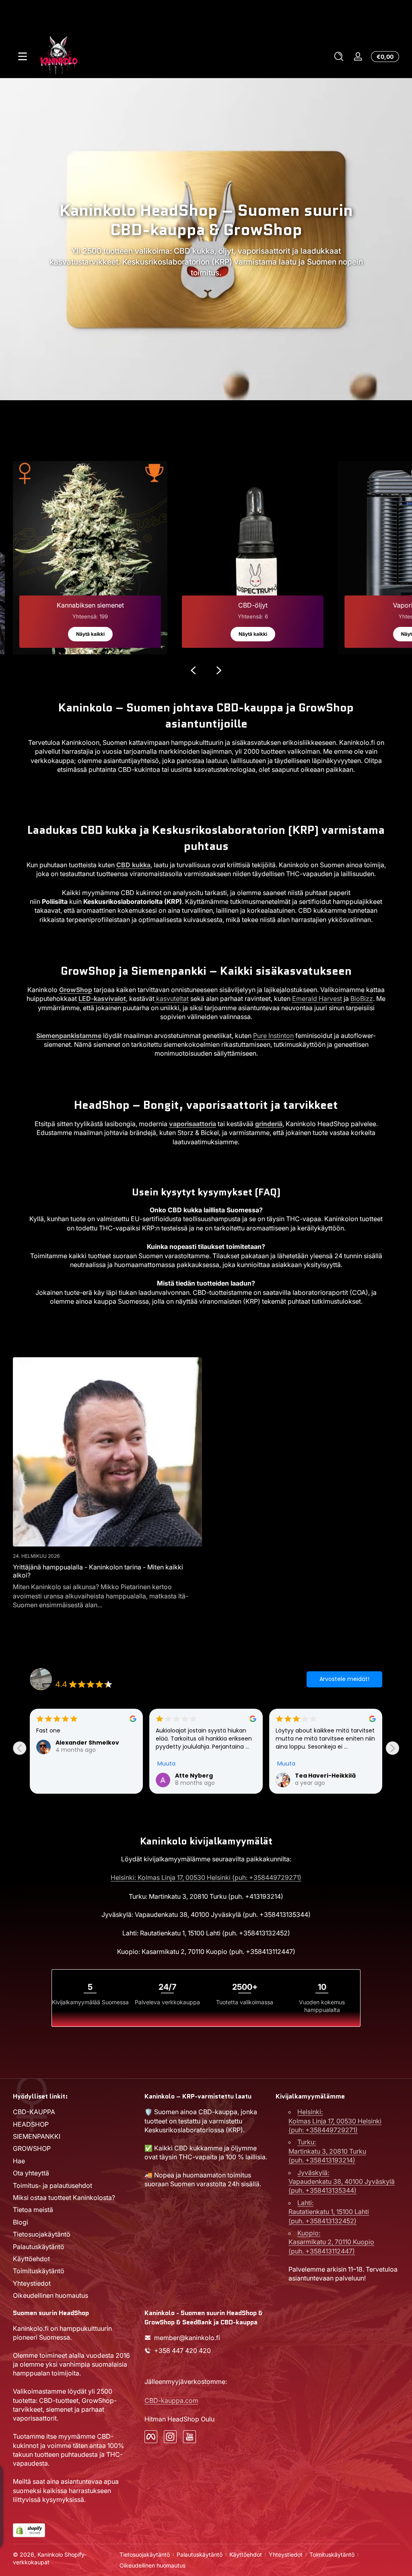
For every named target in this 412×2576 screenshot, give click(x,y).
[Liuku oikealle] (219, 670)
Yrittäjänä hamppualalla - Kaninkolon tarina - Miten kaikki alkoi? (98, 1571)
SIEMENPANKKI (37, 2136)
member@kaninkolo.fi (187, 2338)
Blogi (21, 2222)
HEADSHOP (31, 2124)
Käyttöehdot (31, 2259)
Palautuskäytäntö (39, 2247)
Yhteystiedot (32, 2283)
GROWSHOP (32, 2148)
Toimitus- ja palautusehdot (53, 2185)
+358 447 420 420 (182, 2351)
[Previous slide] (20, 1748)
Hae (19, 2161)
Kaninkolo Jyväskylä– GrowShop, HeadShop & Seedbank (133, 1674)
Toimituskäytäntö (39, 2271)
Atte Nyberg (74, 1776)
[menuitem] (75, 2112)
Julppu (306, 1776)
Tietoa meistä (33, 2210)
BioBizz (362, 999)
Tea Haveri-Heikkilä (205, 1776)
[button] (339, 56)
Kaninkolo (50, 2554)
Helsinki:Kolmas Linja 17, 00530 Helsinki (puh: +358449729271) (335, 2121)
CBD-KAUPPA (34, 2112)
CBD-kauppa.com (171, 2400)
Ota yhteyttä (31, 2173)
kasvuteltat (172, 999)
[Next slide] (392, 1748)
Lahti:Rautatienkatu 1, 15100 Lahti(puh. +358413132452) (329, 2212)
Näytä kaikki (90, 634)
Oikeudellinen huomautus (50, 2295)
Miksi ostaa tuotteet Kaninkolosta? (64, 2198)
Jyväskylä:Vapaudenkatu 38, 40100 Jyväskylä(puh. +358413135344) (342, 2182)
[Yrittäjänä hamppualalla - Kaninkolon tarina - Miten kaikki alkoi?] (107, 1452)
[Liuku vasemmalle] (193, 670)
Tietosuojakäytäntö (42, 2234)
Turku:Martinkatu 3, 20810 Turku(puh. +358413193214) (327, 2151)
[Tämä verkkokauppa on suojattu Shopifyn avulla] (29, 2530)
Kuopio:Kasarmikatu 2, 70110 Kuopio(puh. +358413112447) (331, 2242)
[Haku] (339, 56)
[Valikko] (23, 56)
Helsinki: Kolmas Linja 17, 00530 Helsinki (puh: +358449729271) (206, 1877)
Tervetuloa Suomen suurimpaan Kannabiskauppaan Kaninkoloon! (206, 17)
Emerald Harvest (317, 999)
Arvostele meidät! (344, 1679)
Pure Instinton (273, 1036)
